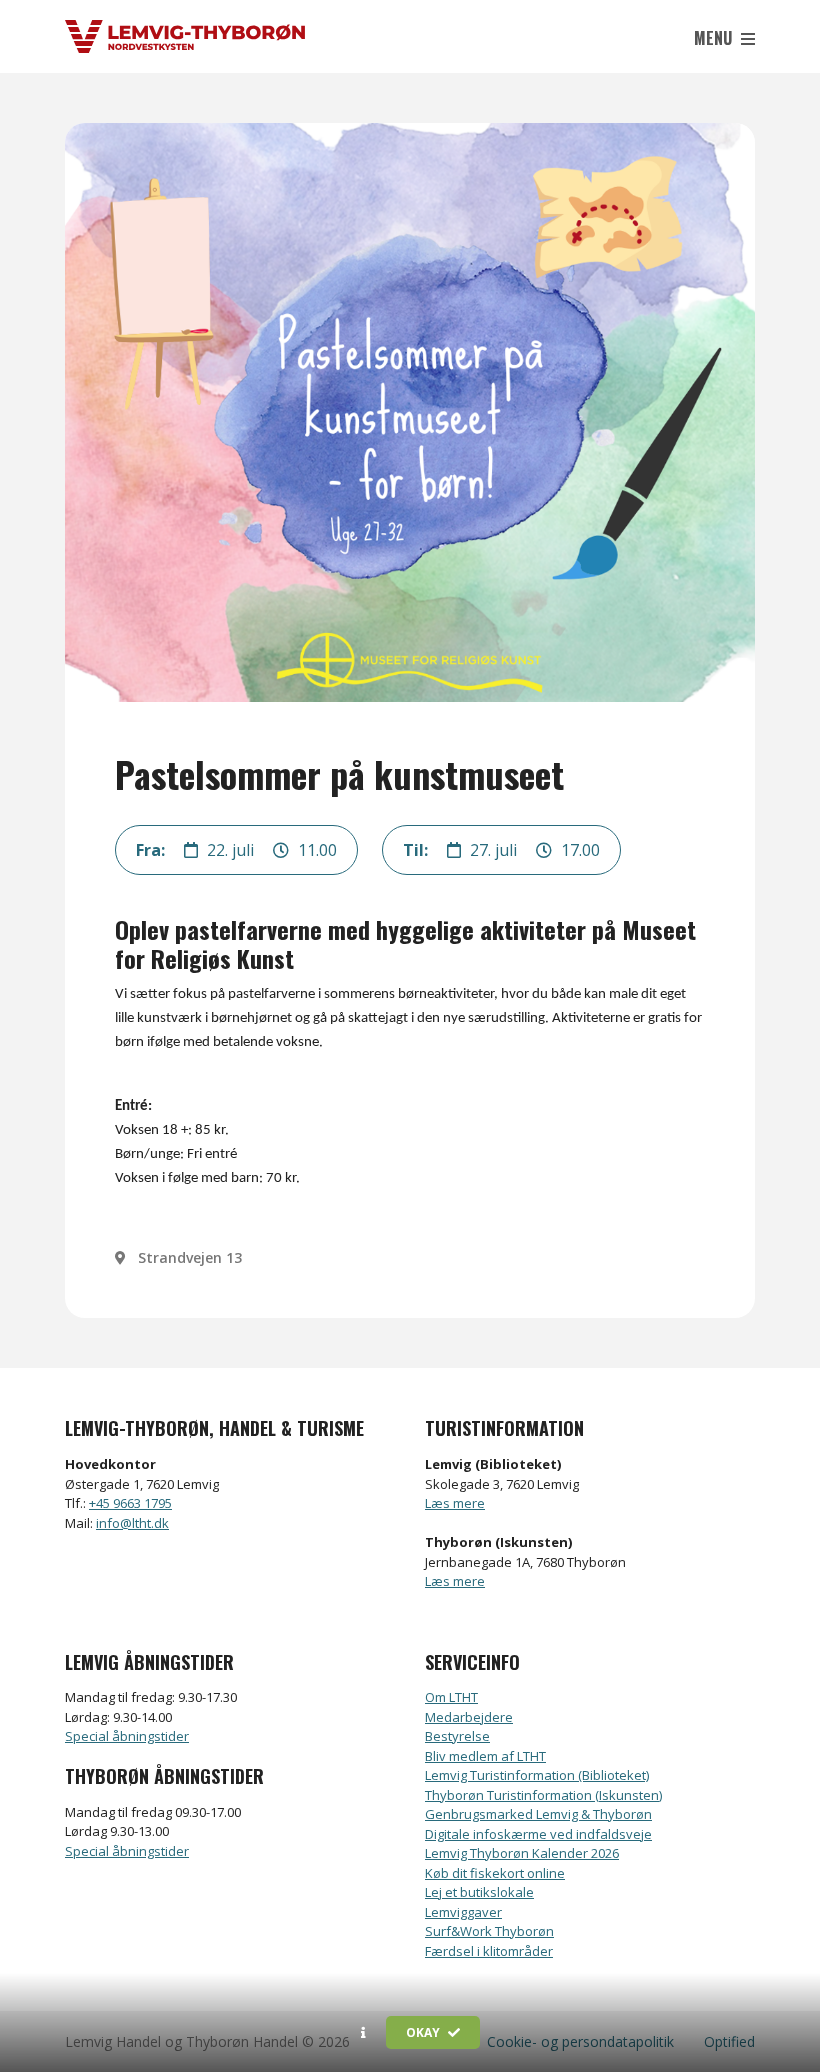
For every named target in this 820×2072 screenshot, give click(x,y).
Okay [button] (424, 2032)
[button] (363, 2033)
